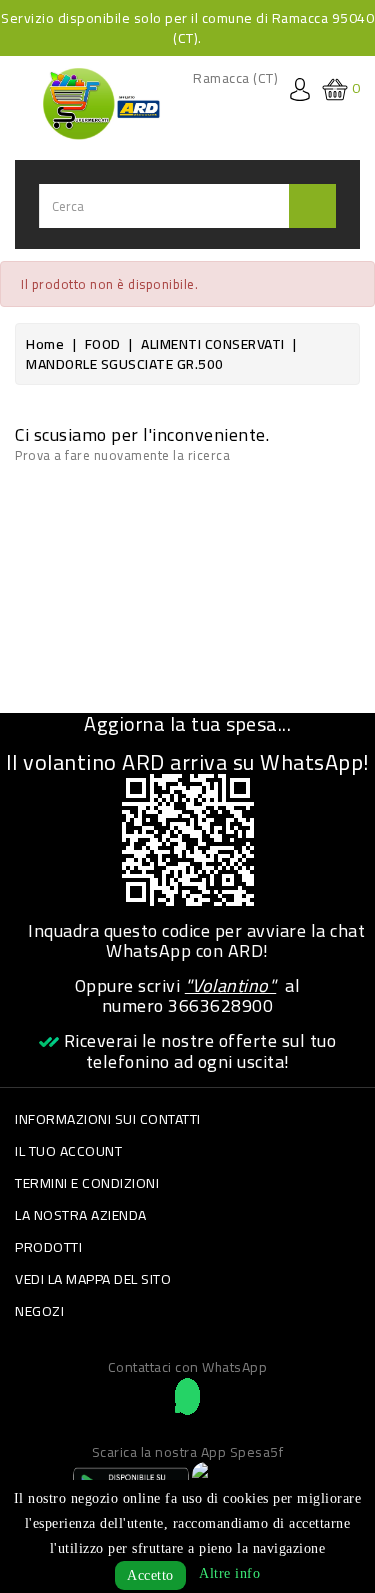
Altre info (229, 1573)
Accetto (150, 1575)
